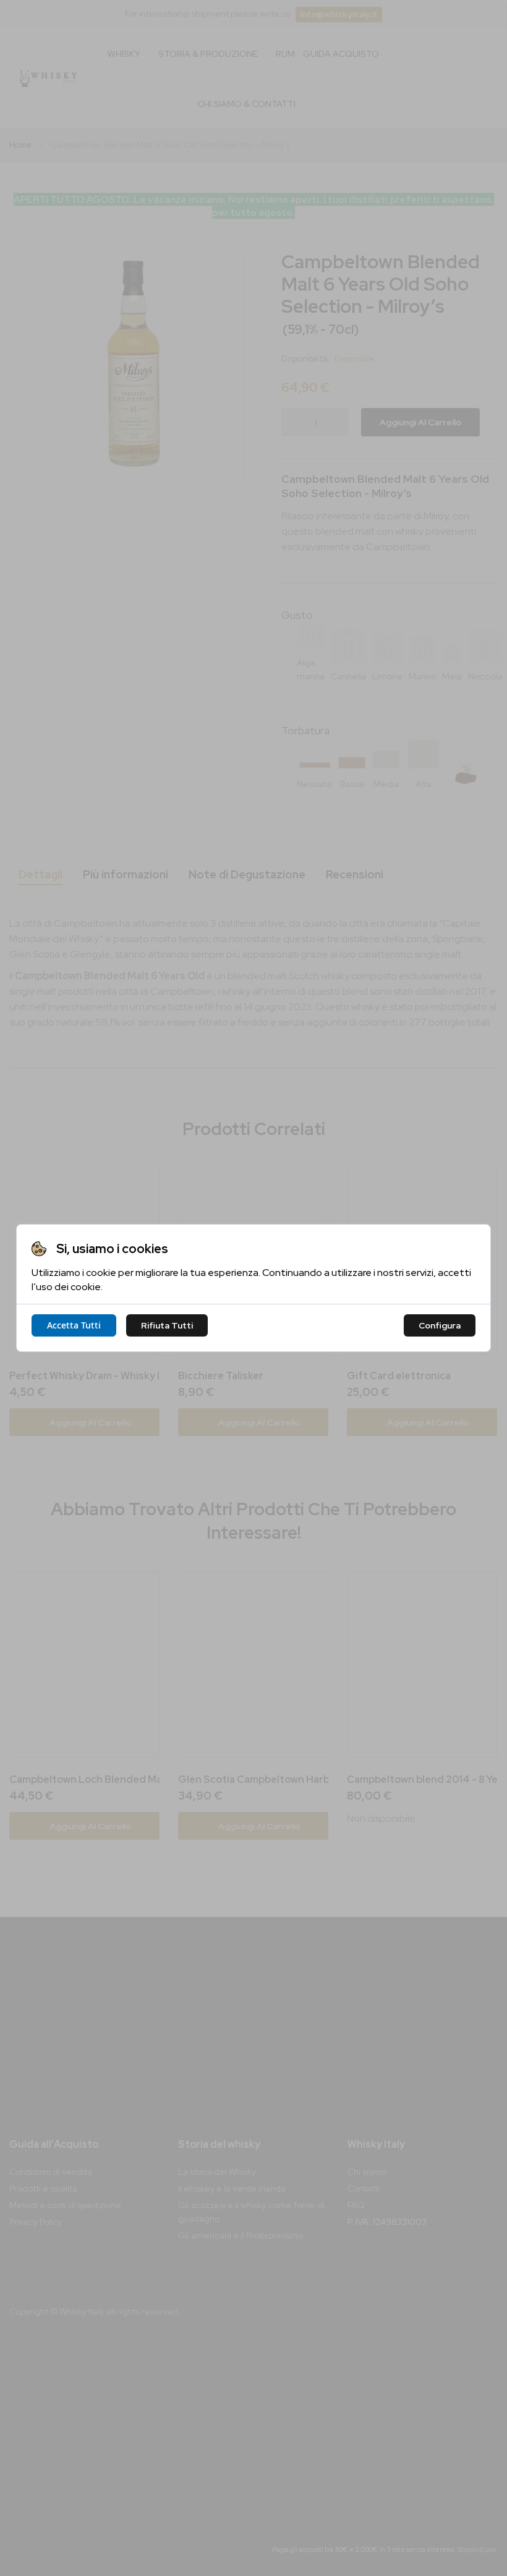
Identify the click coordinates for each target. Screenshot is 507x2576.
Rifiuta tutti (167, 1325)
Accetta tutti (74, 1325)
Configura (440, 1325)
